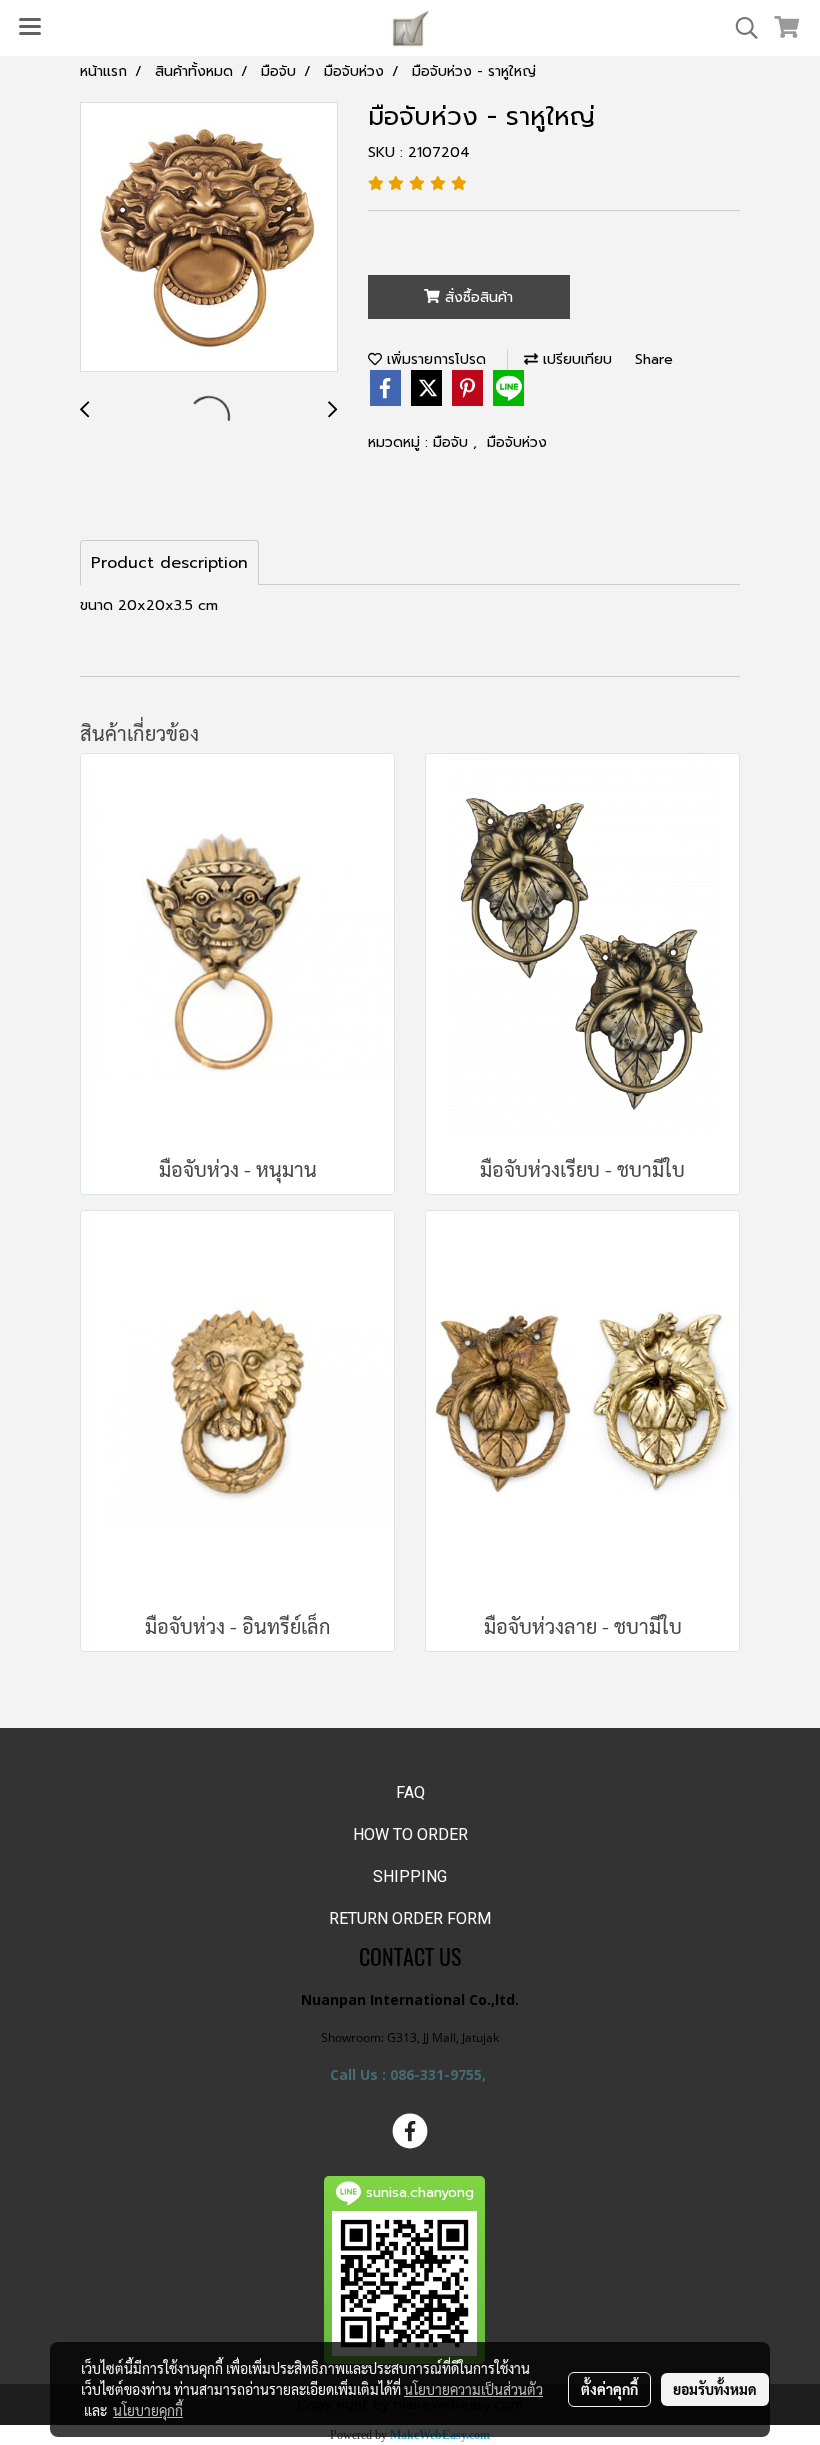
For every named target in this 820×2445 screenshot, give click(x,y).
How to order (410, 1834)
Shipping (410, 1876)
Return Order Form (410, 1918)
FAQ (410, 1792)
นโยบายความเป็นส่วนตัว (473, 2389)
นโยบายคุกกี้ (148, 2410)
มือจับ (453, 442)
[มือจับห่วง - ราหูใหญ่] (209, 238)
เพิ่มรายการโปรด (434, 359)
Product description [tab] (169, 563)
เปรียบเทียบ (575, 359)
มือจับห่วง (517, 442)
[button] (740, 28)
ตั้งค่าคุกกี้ (609, 2389)
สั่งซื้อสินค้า (476, 297)
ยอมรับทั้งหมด (715, 2389)
